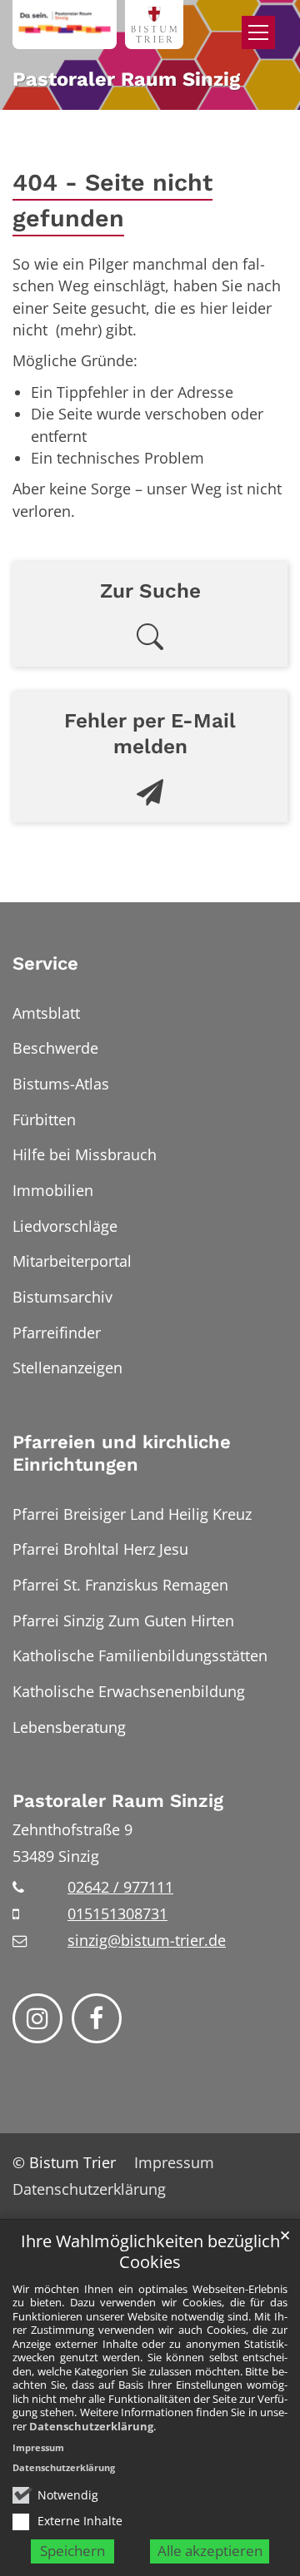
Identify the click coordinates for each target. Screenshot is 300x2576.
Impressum (38, 2447)
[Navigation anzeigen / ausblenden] (258, 32)
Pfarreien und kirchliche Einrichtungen (122, 1454)
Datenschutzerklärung (91, 2426)
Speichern (72, 2551)
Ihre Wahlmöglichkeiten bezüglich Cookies (150, 2252)
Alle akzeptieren (210, 2551)
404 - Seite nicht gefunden (112, 200)
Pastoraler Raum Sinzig (118, 1801)
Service (45, 963)
